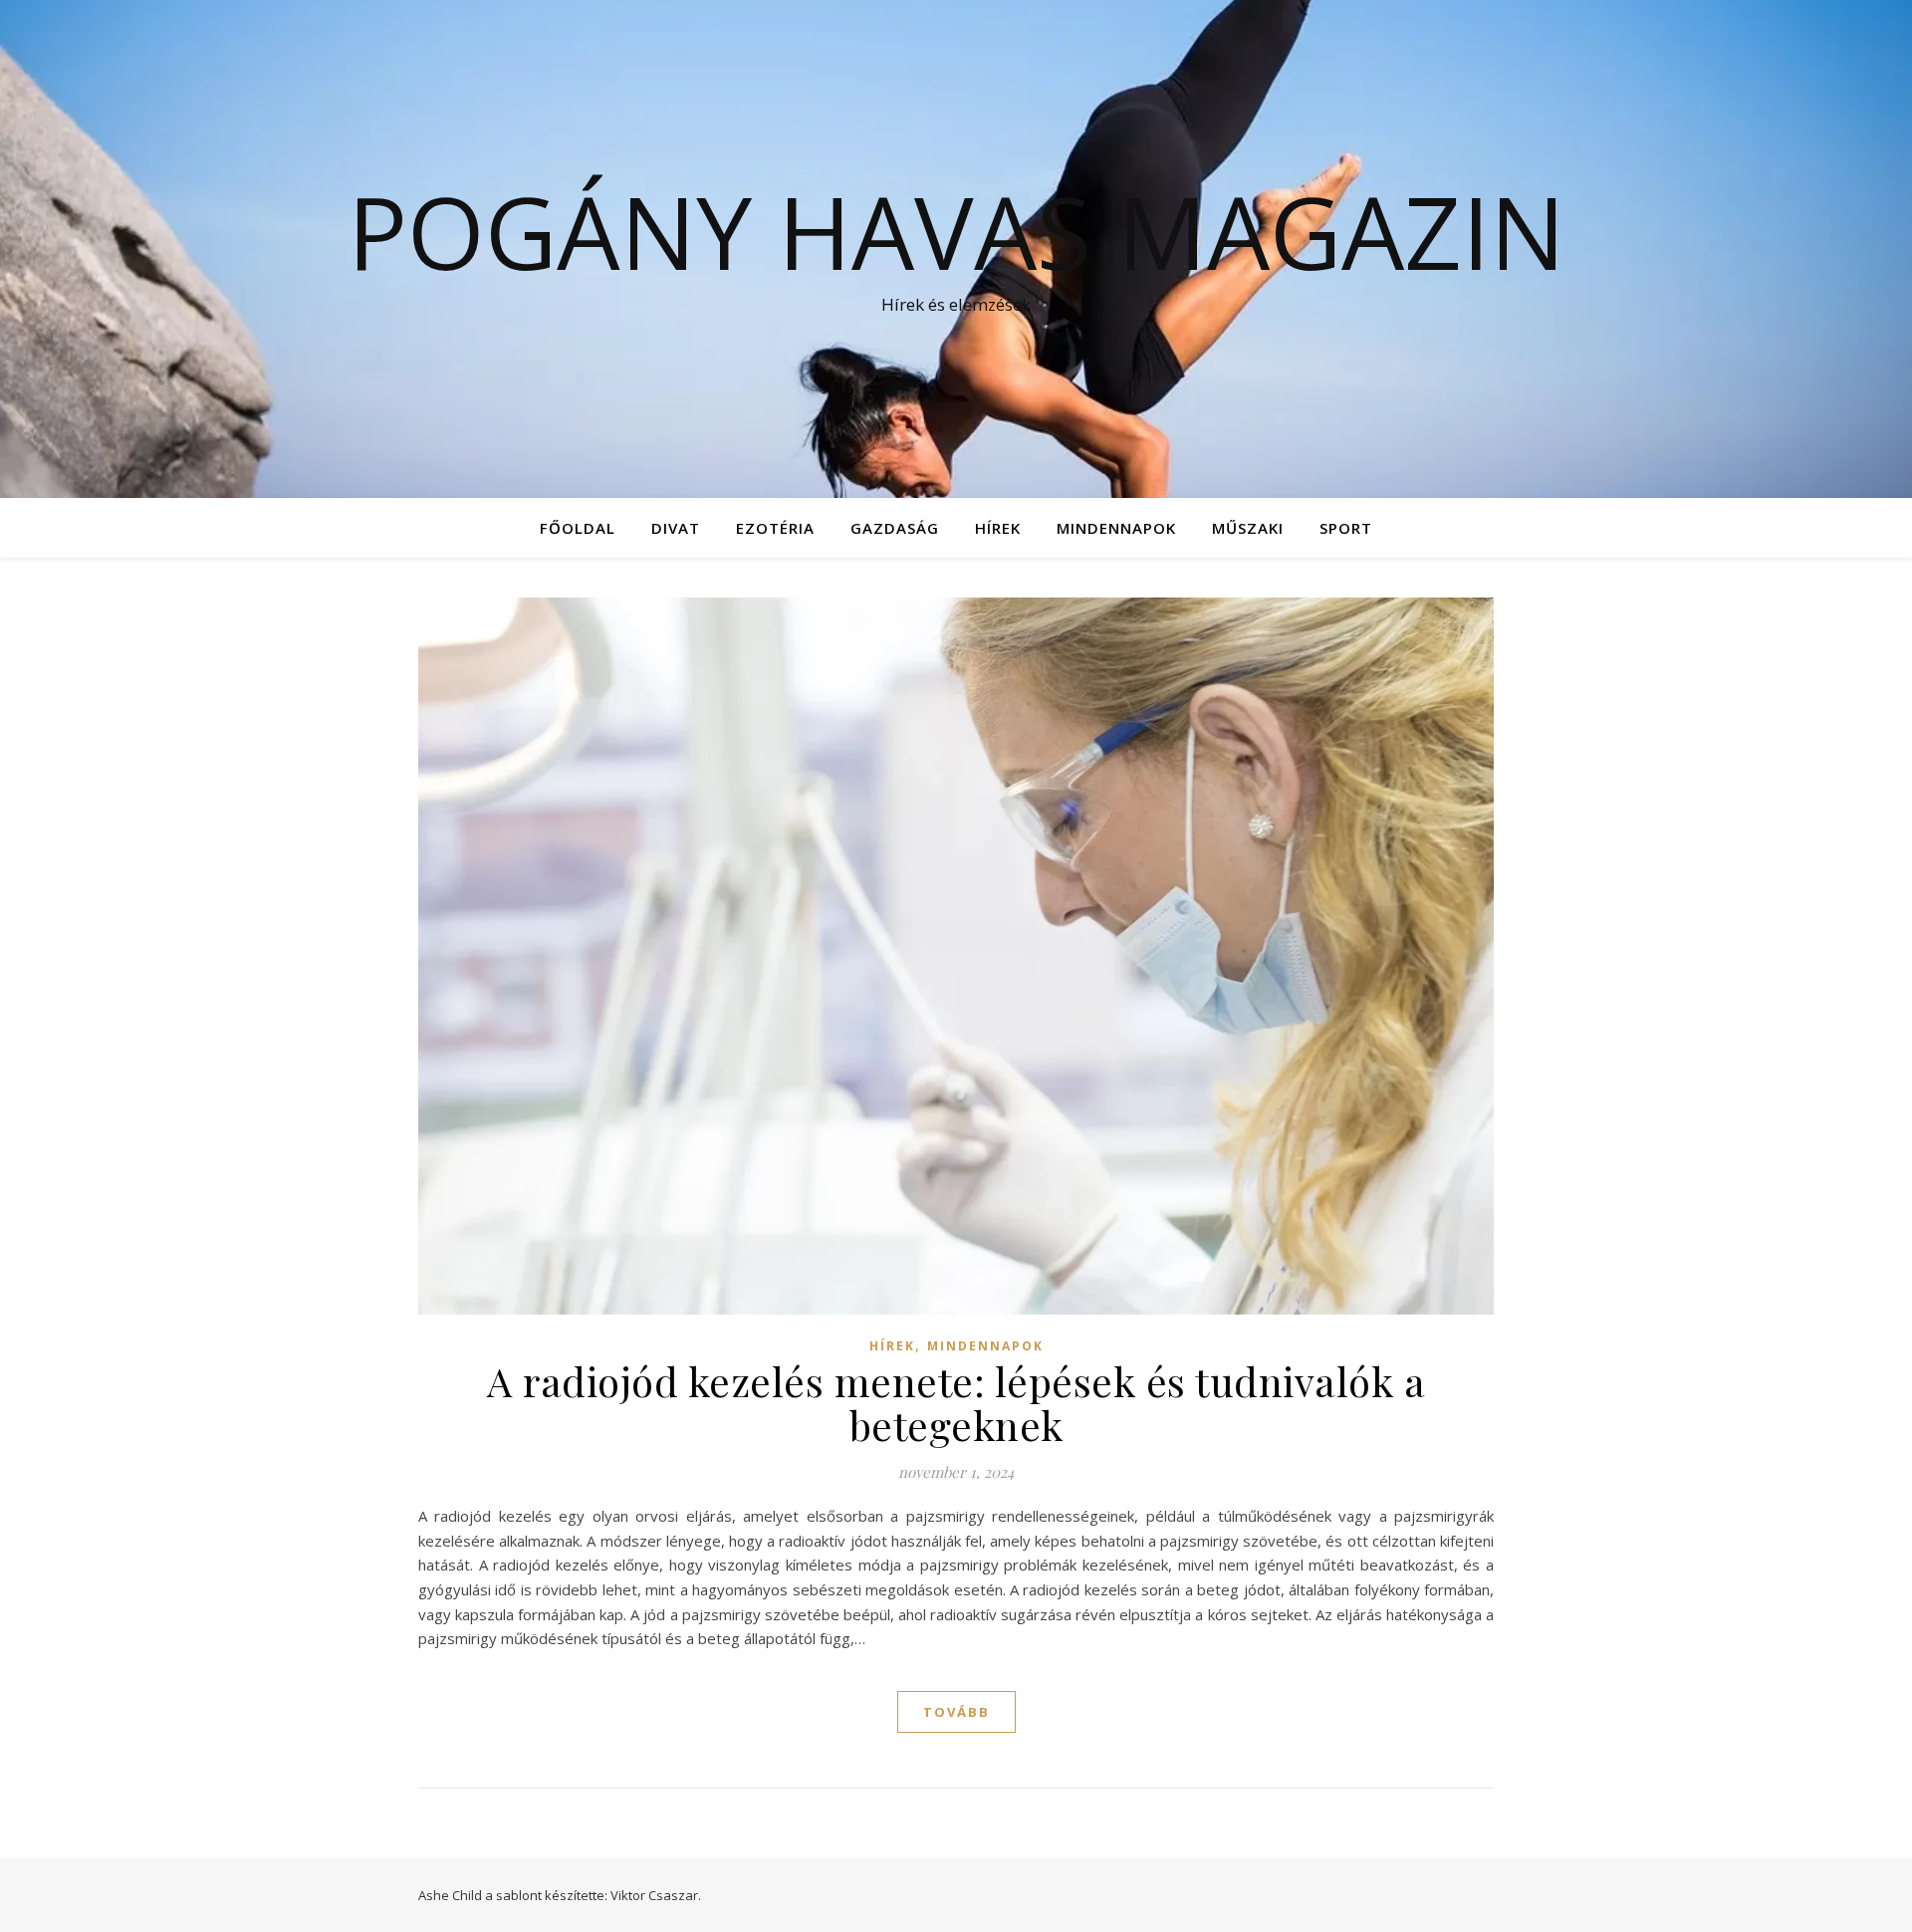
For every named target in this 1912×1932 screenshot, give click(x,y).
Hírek (998, 528)
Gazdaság (895, 528)
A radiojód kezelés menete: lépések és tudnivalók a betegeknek (956, 1403)
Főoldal (578, 528)
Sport (1346, 528)
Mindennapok (1116, 528)
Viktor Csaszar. (656, 1895)
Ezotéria (775, 528)
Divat (676, 528)
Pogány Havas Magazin (956, 231)
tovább (956, 1712)
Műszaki (1248, 528)
